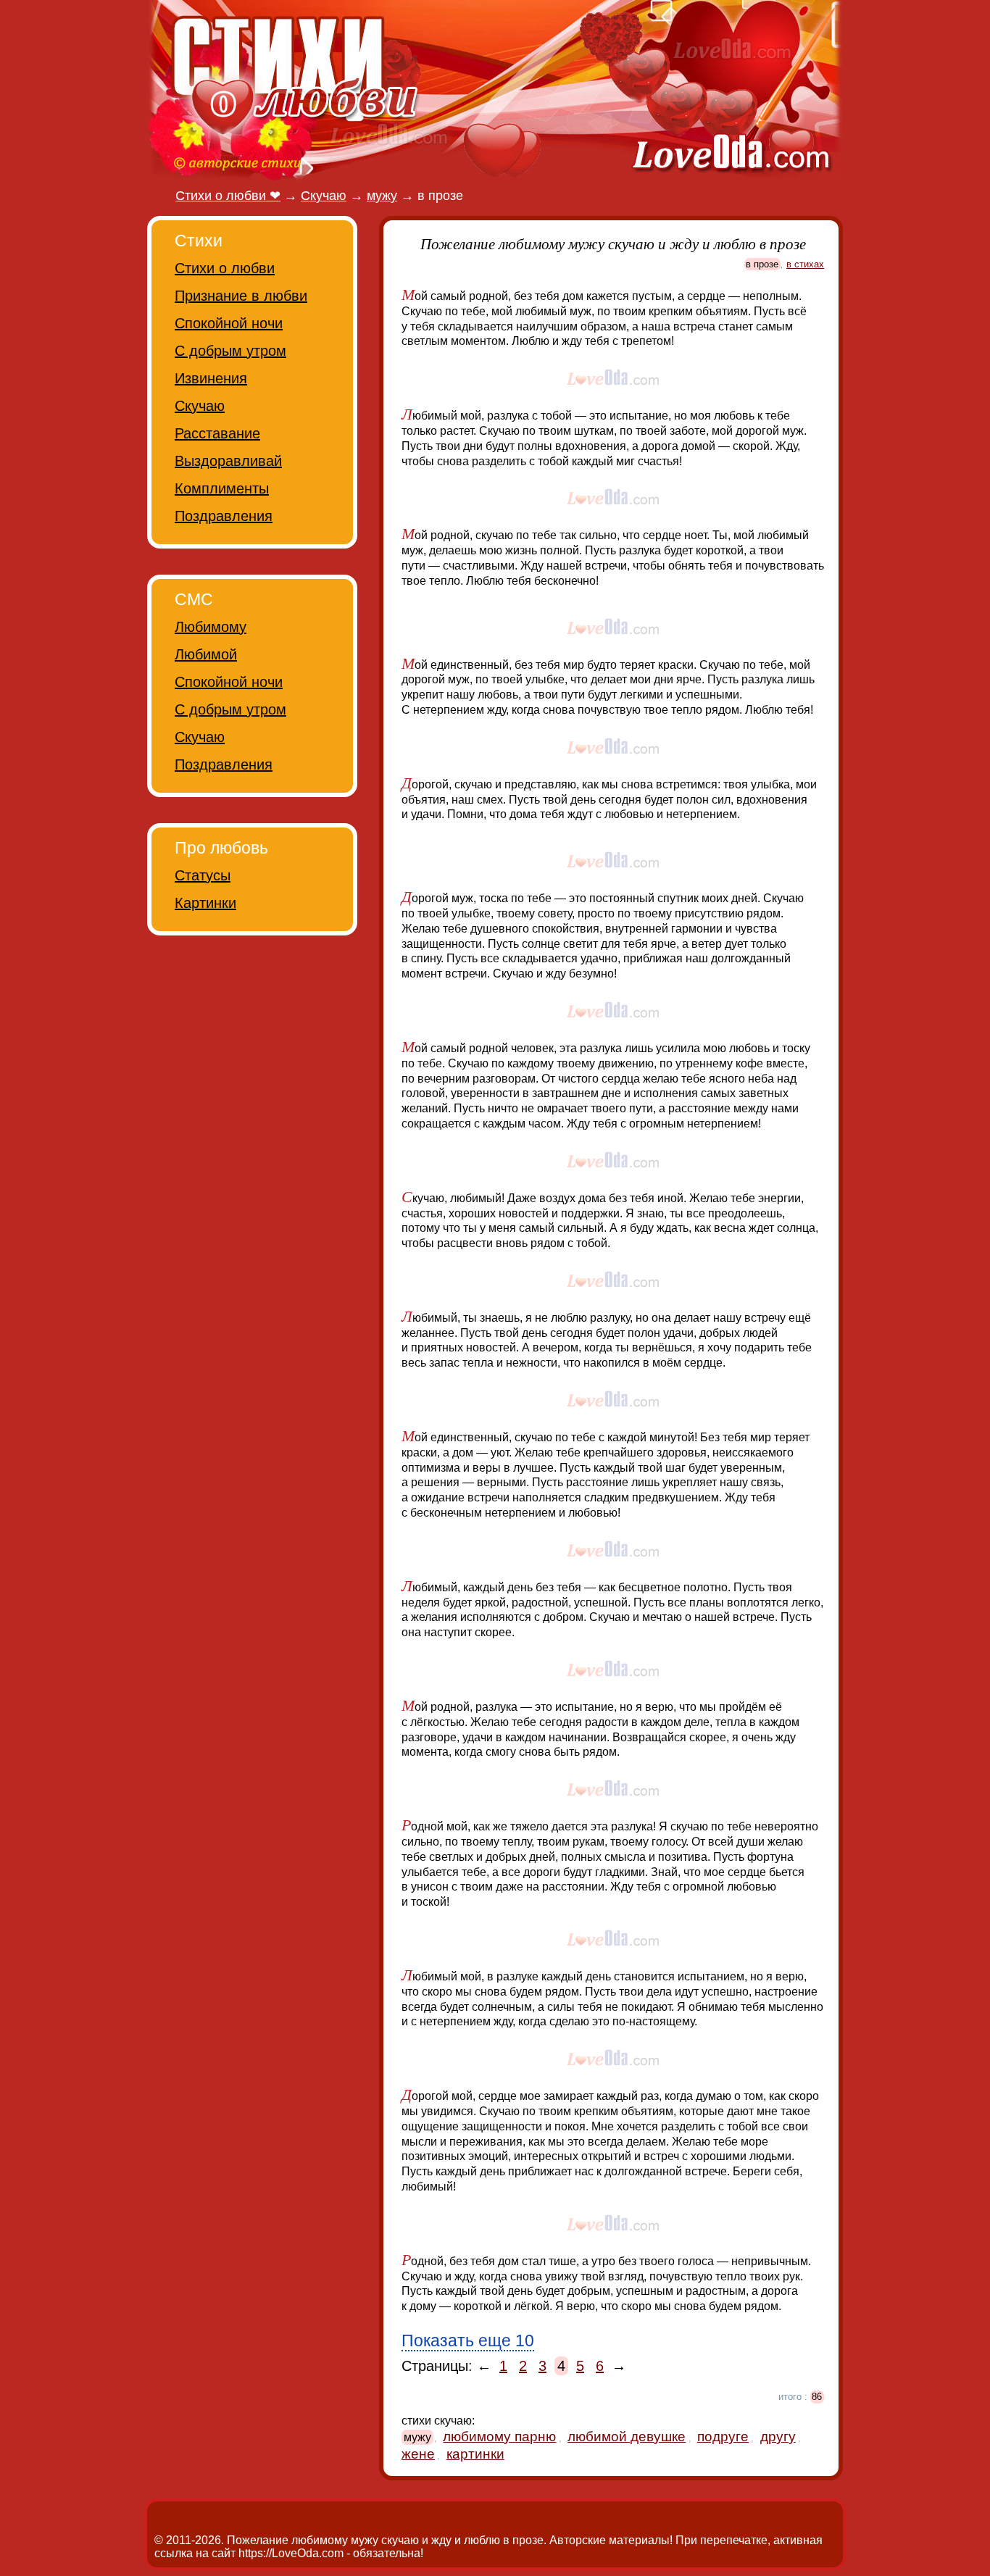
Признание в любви (241, 296)
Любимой (206, 654)
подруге (723, 2437)
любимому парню (499, 2437)
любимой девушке (627, 2437)
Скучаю (200, 406)
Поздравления (224, 516)
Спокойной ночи (229, 323)
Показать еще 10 (468, 2341)
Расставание (217, 433)
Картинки (205, 903)
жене (418, 2454)
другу (778, 2437)
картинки (475, 2454)
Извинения (211, 378)
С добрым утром (230, 351)
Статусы (203, 875)
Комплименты (222, 488)
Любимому (211, 627)
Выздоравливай (228, 461)
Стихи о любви (225, 268)
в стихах (805, 264)
